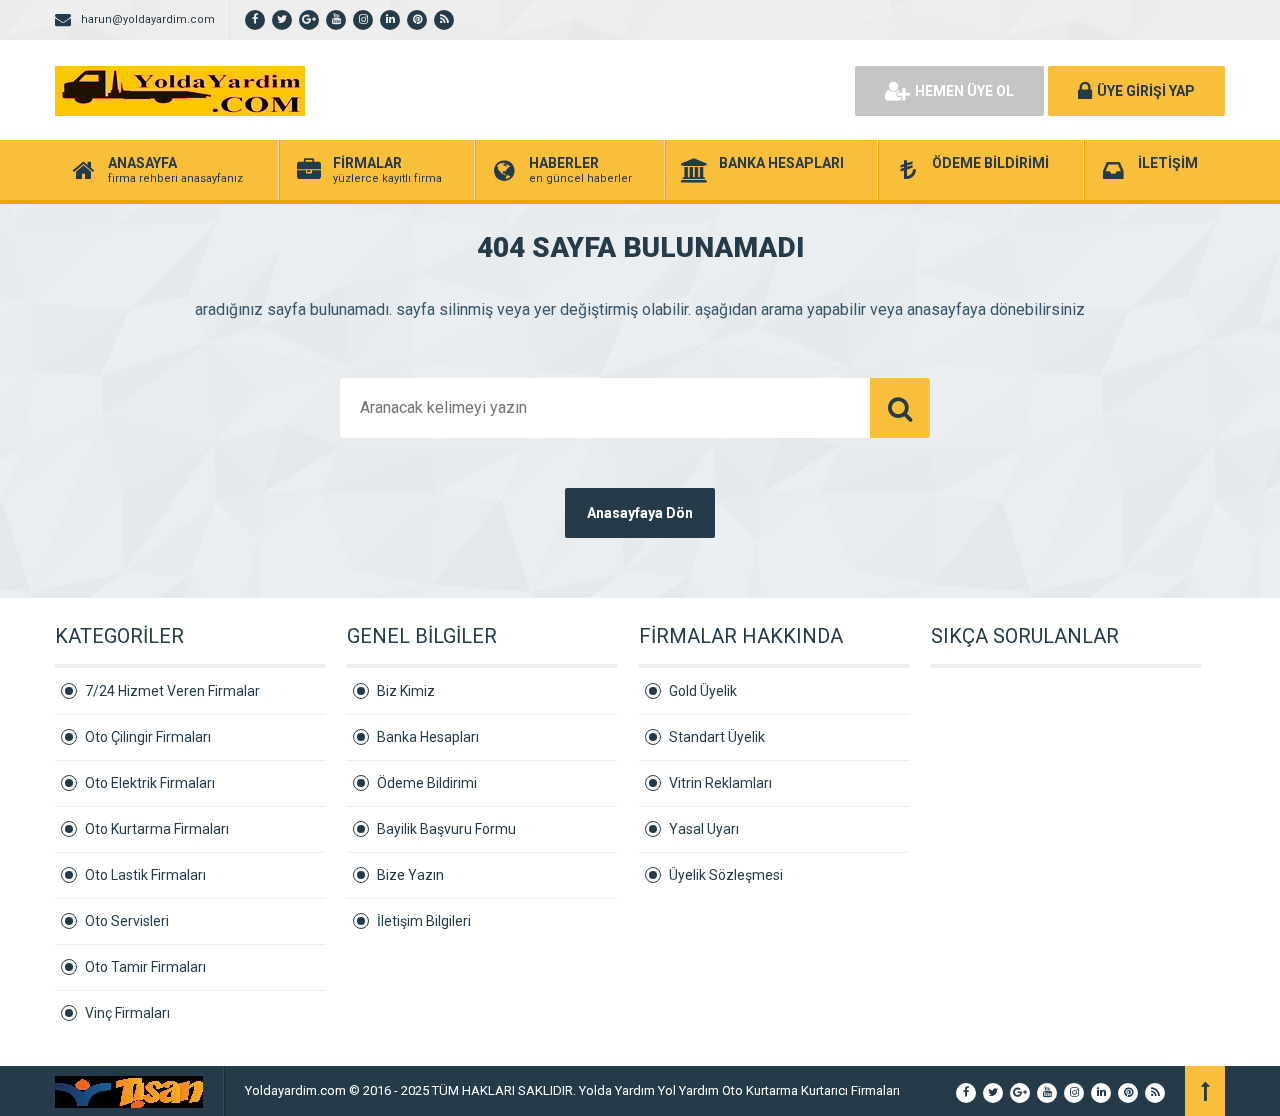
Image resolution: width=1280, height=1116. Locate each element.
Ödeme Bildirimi (427, 783)
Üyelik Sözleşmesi (726, 875)
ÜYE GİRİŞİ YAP (1146, 91)
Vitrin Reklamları (720, 783)
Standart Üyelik (717, 737)
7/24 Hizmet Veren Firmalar (172, 691)
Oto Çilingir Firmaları (148, 737)
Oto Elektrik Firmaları (150, 783)
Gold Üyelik (703, 691)
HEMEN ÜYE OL (964, 91)
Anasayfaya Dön (640, 513)
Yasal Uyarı (704, 829)
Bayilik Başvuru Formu (446, 829)
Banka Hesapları (428, 737)
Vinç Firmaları (127, 1013)
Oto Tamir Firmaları (145, 967)
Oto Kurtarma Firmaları (157, 829)
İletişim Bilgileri (424, 921)
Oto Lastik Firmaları (145, 875)
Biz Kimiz (406, 691)
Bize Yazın (410, 875)
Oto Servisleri (127, 921)
